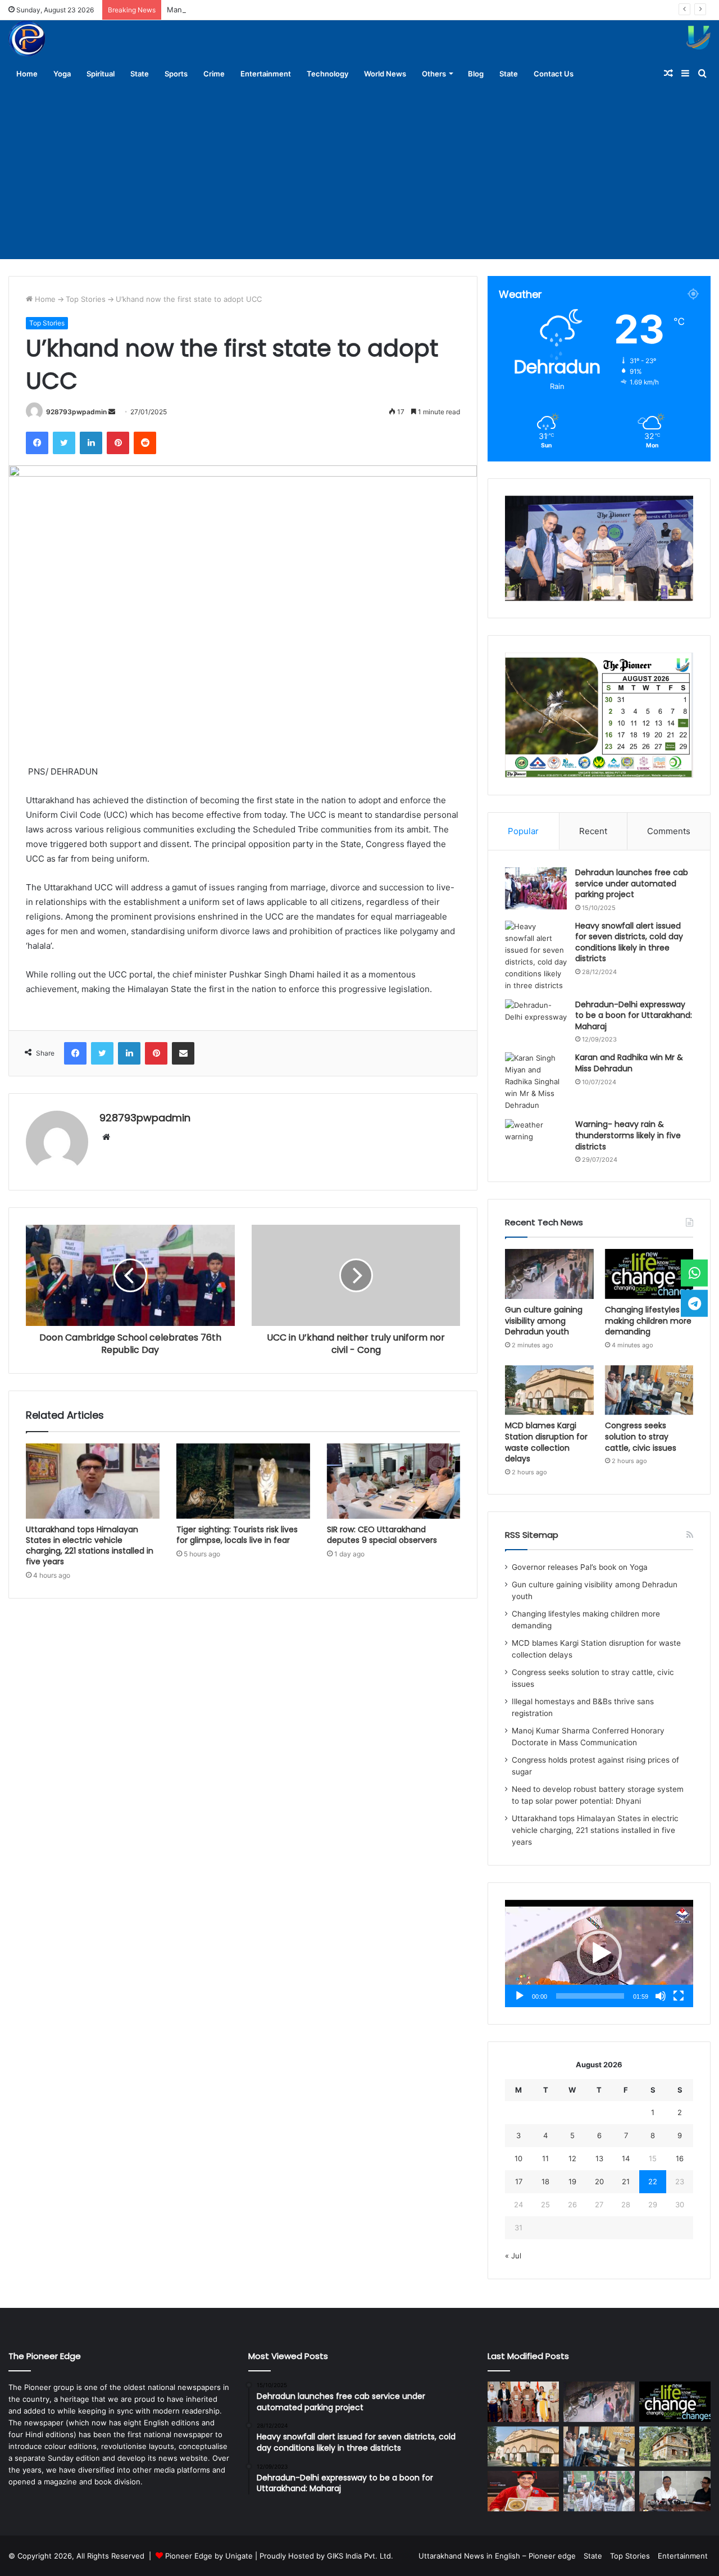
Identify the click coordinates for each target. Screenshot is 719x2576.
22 (653, 2181)
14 (626, 2158)
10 (518, 2158)
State (140, 74)
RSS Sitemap (532, 1535)
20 (599, 2181)
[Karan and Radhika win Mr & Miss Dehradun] (536, 1082)
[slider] (590, 1996)
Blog (476, 74)
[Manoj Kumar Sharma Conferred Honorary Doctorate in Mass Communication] (523, 2491)
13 (599, 2158)
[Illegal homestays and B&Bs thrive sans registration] (675, 2447)
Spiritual (101, 74)
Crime (214, 74)
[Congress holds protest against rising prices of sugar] (599, 2491)
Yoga (62, 74)
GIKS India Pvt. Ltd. (360, 2556)
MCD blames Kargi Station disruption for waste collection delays (546, 1442)
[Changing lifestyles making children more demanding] (649, 1274)
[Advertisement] (359, 175)
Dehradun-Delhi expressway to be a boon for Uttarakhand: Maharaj (634, 1015)
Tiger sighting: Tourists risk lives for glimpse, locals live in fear (237, 1535)
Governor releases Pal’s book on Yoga (580, 1567)
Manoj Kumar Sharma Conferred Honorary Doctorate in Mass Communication (301, 10)
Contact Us (554, 74)
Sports (176, 74)
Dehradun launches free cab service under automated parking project (632, 883)
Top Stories (86, 299)
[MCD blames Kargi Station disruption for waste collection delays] (549, 1390)
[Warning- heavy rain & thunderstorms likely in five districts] (536, 1140)
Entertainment (266, 74)
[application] (599, 1953)
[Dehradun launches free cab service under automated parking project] (536, 888)
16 (680, 2158)
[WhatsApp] (694, 1273)
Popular (523, 831)
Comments (669, 831)
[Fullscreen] (679, 1996)
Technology (327, 74)
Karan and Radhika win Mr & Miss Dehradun (629, 1063)
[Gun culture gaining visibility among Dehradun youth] (549, 1274)
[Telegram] (694, 1303)
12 (572, 2158)
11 (545, 2158)
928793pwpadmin (76, 412)
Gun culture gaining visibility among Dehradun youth (544, 1321)
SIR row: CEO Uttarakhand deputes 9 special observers (382, 1535)
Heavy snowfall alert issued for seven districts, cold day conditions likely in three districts (629, 942)
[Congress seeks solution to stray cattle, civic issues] (649, 1390)
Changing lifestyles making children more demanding (648, 1321)
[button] (599, 1953)
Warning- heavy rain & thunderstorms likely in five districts (628, 1135)
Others (434, 74)
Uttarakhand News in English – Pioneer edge (497, 2556)
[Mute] (661, 1996)
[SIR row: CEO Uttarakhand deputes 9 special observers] (394, 1481)
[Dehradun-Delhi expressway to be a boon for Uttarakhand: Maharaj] (536, 1020)
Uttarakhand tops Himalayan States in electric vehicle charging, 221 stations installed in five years (90, 1545)
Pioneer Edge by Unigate (209, 2556)
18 (545, 2181)
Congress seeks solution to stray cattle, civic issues (641, 1436)
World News (385, 74)
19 (572, 2181)
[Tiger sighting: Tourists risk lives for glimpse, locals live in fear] (243, 1481)
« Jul (513, 2256)
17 (519, 2181)
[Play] (520, 1996)
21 (626, 2181)
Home (27, 74)
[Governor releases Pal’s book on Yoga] (523, 2402)
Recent (593, 831)
